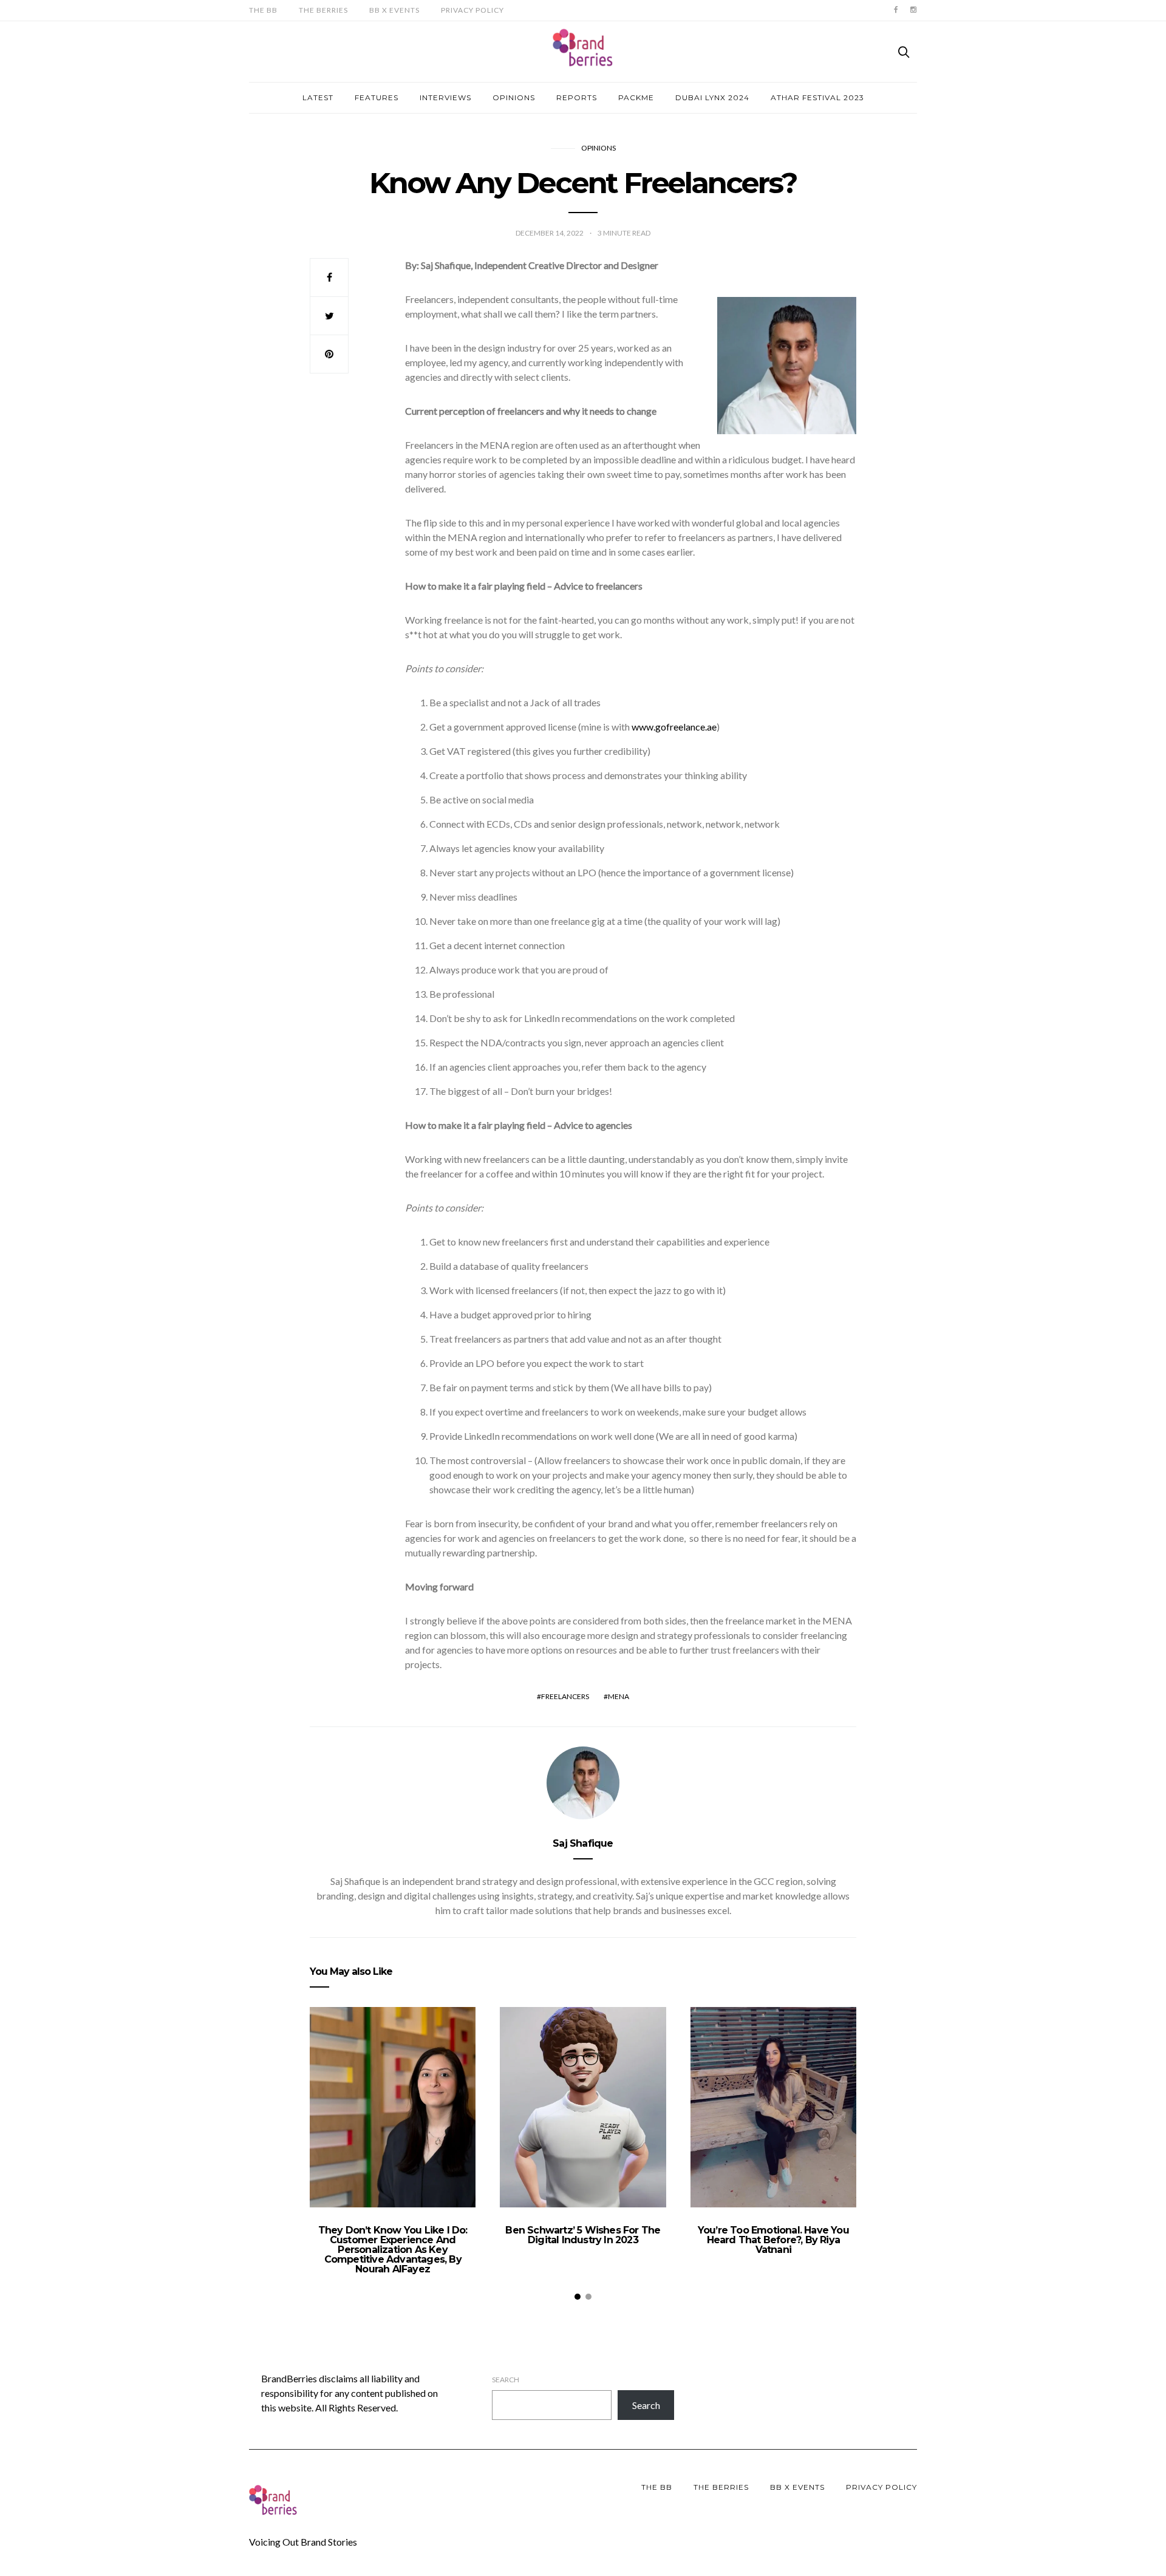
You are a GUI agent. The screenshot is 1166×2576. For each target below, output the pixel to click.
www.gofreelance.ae (674, 727)
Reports (577, 97)
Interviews (445, 97)
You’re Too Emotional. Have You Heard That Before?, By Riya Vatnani (773, 2240)
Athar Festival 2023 (817, 97)
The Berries (323, 10)
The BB (263, 10)
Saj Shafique (583, 1843)
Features (377, 97)
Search (506, 2380)
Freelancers (565, 1696)
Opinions (514, 97)
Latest (318, 97)
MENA (619, 1696)
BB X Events (394, 10)
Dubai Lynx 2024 (712, 97)
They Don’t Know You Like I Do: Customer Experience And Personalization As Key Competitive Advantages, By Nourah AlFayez (393, 2250)
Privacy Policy (472, 10)
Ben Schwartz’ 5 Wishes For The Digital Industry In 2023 (583, 2235)
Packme (636, 97)
